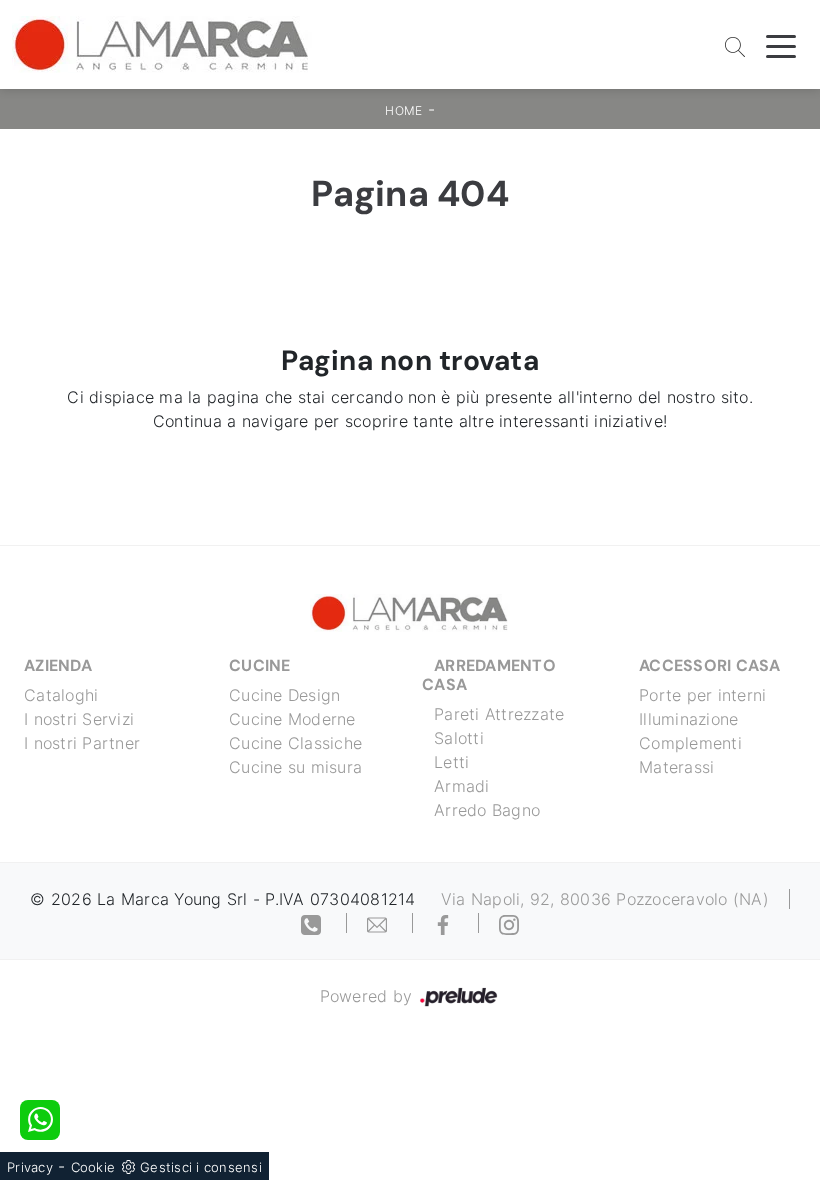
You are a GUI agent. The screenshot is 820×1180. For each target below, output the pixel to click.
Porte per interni (702, 695)
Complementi (690, 743)
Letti (451, 762)
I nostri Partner (82, 743)
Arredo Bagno (487, 810)
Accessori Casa (710, 665)
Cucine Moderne (292, 719)
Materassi (676, 767)
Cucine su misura (295, 767)
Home (403, 110)
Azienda (58, 665)
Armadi (462, 786)
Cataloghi (61, 695)
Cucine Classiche (295, 743)
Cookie (93, 1167)
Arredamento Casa (489, 675)
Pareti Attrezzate (499, 714)
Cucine (260, 665)
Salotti (459, 738)
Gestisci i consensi (201, 1167)
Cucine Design (284, 695)
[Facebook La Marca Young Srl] (446, 923)
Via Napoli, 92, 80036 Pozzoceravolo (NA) (605, 899)
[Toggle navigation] (781, 45)
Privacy (30, 1167)
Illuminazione (688, 719)
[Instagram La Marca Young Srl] (509, 923)
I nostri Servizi (79, 719)
